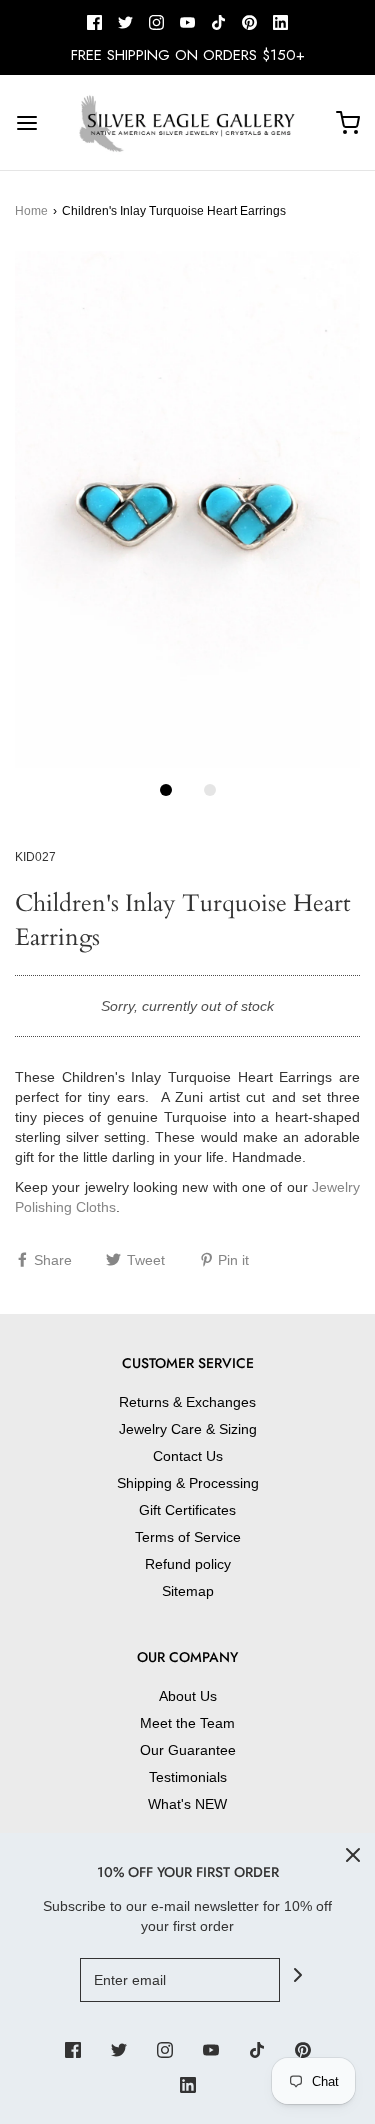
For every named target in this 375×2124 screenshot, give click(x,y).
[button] (187, 509)
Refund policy (188, 1564)
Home (31, 211)
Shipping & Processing (188, 1483)
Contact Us (188, 1456)
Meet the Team (187, 1723)
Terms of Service (188, 1537)
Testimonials (188, 1777)
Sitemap (188, 1591)
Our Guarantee (188, 1750)
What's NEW (187, 1804)
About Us (188, 1696)
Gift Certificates (187, 1510)
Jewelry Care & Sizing (188, 1429)
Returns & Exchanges (187, 1402)
